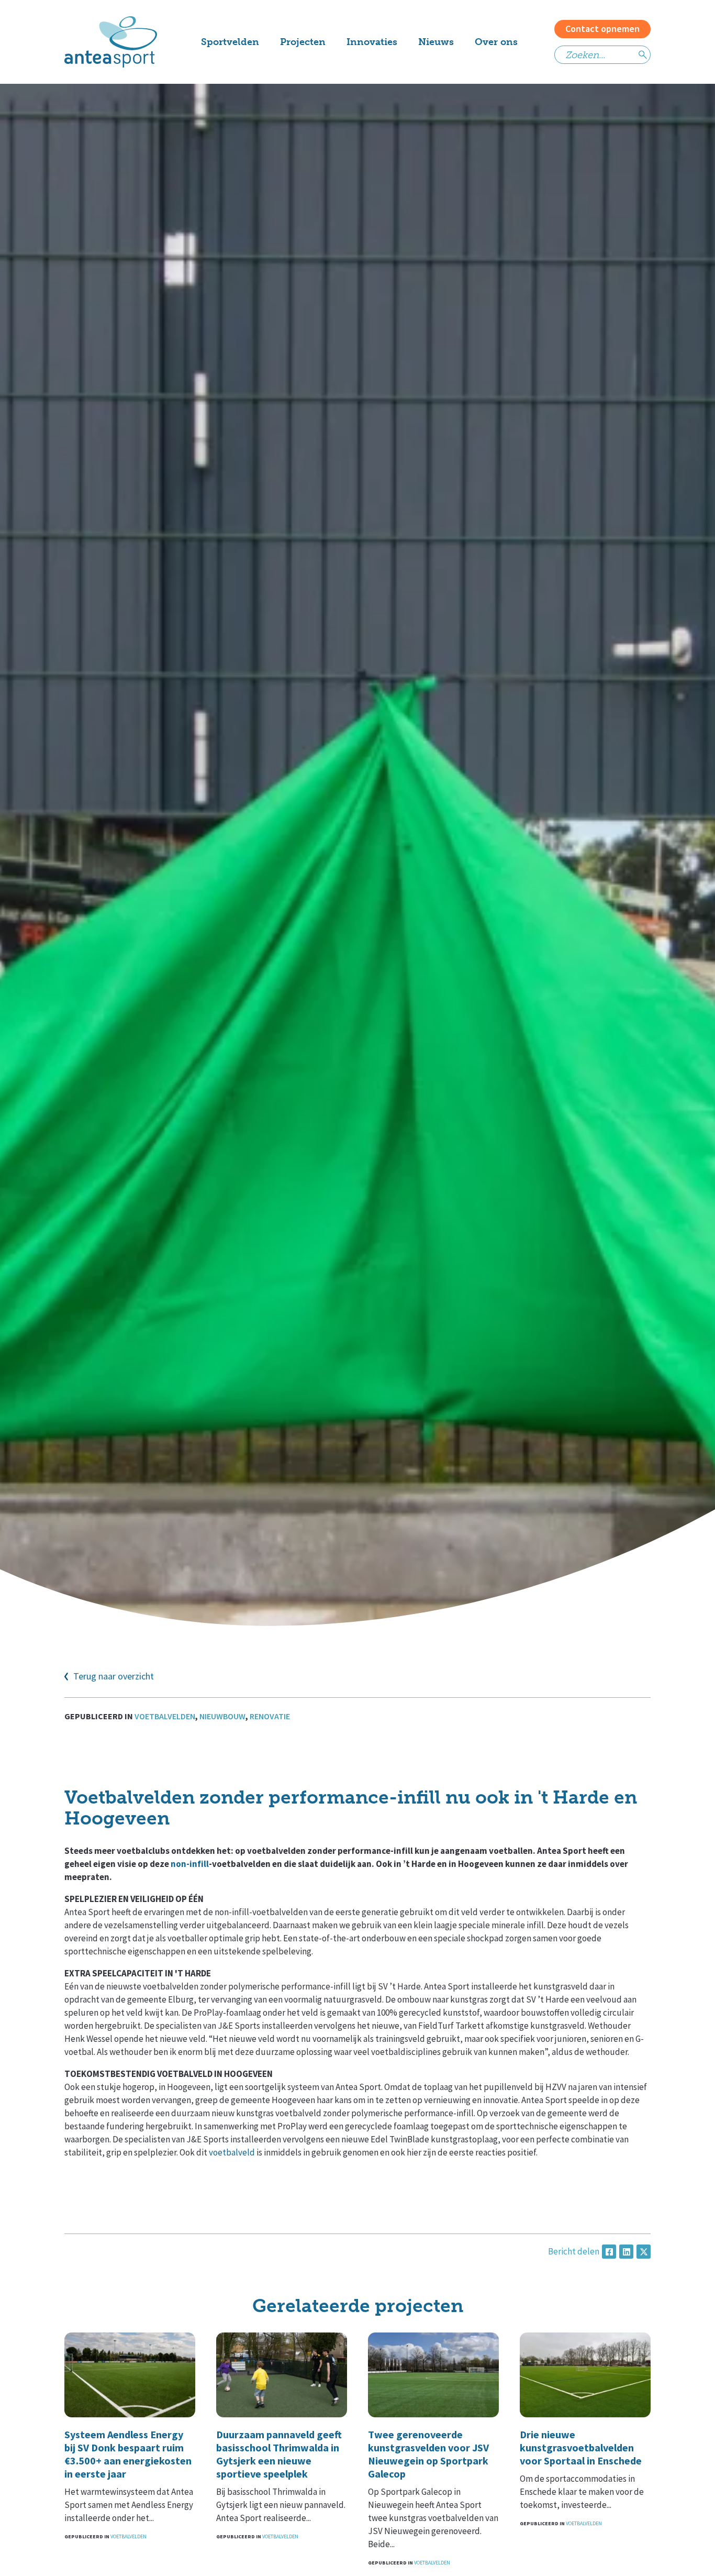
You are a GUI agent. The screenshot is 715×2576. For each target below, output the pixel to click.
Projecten (303, 42)
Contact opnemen (602, 29)
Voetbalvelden (165, 1716)
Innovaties (372, 42)
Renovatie (270, 1716)
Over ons (496, 42)
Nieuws (436, 42)
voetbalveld (232, 2152)
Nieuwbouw (222, 1716)
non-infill (190, 1864)
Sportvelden (230, 42)
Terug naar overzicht (114, 1677)
